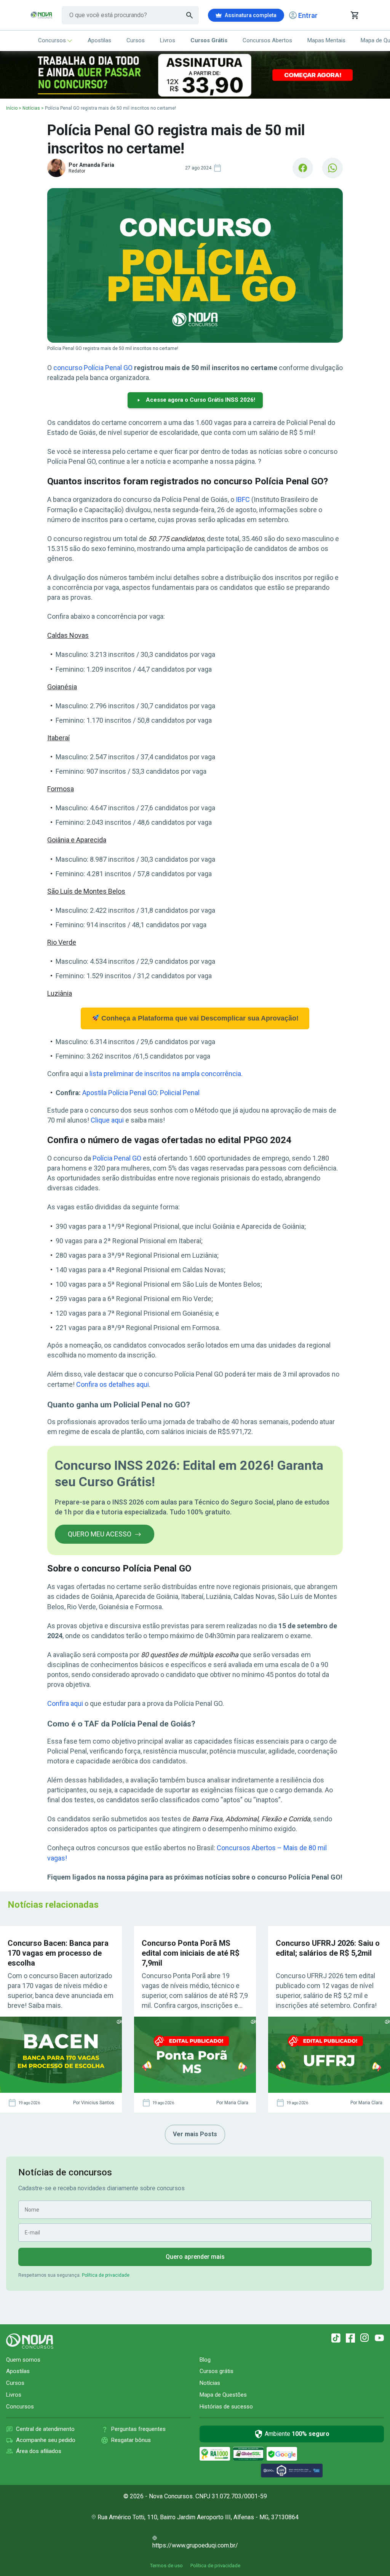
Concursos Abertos (267, 40)
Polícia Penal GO (117, 1158)
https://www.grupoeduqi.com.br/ (195, 2545)
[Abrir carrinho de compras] (354, 15)
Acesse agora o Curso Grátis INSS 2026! (201, 400)
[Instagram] (365, 2338)
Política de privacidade (106, 2275)
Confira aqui (65, 1703)
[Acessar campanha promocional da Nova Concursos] (195, 75)
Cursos (136, 40)
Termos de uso (166, 2566)
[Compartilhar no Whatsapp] (332, 168)
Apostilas (99, 40)
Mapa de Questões (223, 2395)
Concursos (52, 40)
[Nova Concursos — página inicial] (42, 15)
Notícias (31, 108)
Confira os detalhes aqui (113, 1384)
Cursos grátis (217, 2371)
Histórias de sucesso (226, 2407)
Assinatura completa (251, 15)
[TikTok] (336, 2338)
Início (12, 108)
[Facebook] (350, 2338)
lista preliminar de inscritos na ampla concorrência (165, 1074)
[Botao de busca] (190, 15)
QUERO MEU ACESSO (100, 1534)
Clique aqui (107, 1120)
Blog (205, 2360)
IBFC (243, 499)
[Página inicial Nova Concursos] (30, 2341)
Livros (168, 40)
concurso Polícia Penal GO (93, 368)
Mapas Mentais (326, 40)
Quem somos (23, 2360)
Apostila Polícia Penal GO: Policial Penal (141, 1093)
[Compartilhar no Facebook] (303, 168)
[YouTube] (379, 2338)
